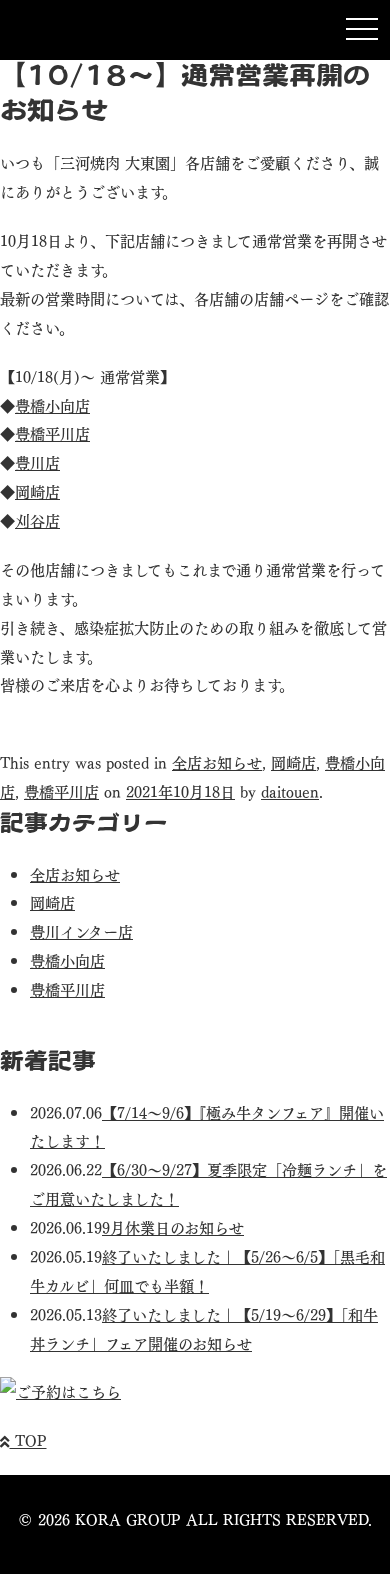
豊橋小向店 (52, 404)
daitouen (290, 790)
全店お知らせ (217, 761)
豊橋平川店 (52, 432)
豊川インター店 (81, 930)
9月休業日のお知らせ (173, 1226)
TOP (28, 1439)
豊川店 (37, 461)
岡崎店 (37, 490)
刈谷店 (37, 519)
